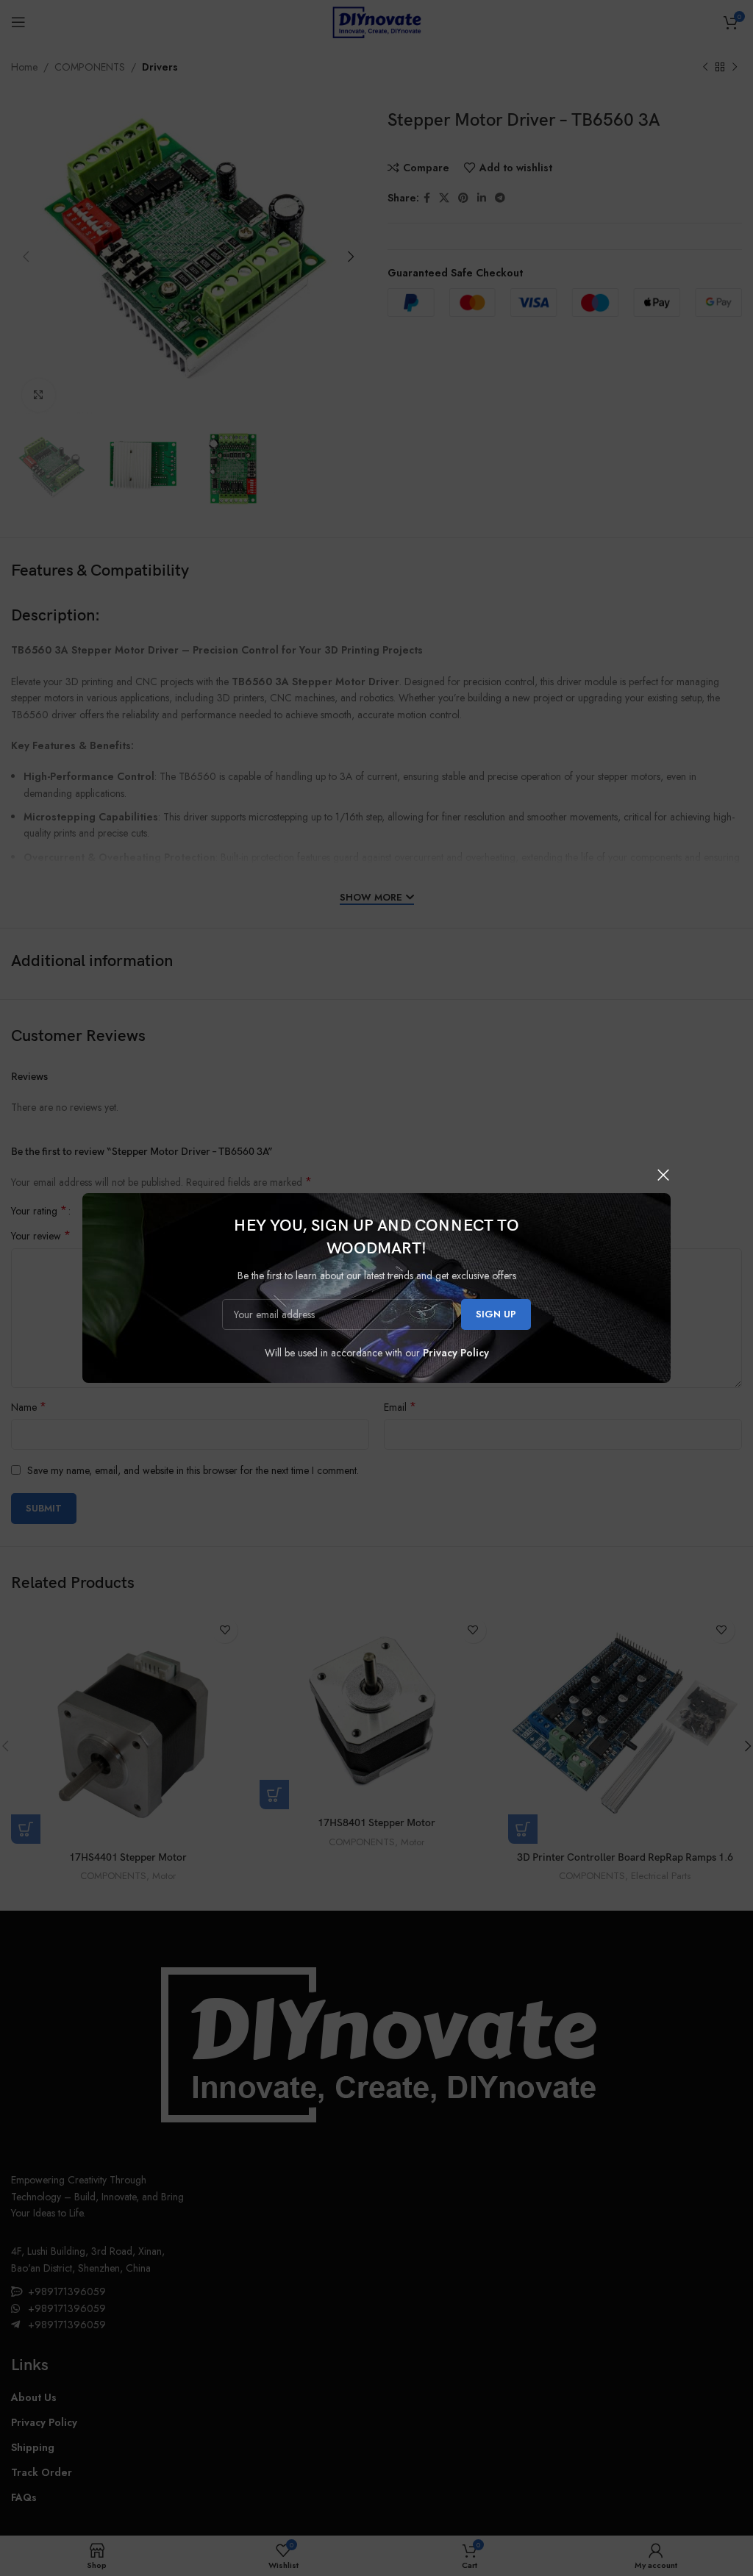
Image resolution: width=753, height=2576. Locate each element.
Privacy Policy (456, 1353)
